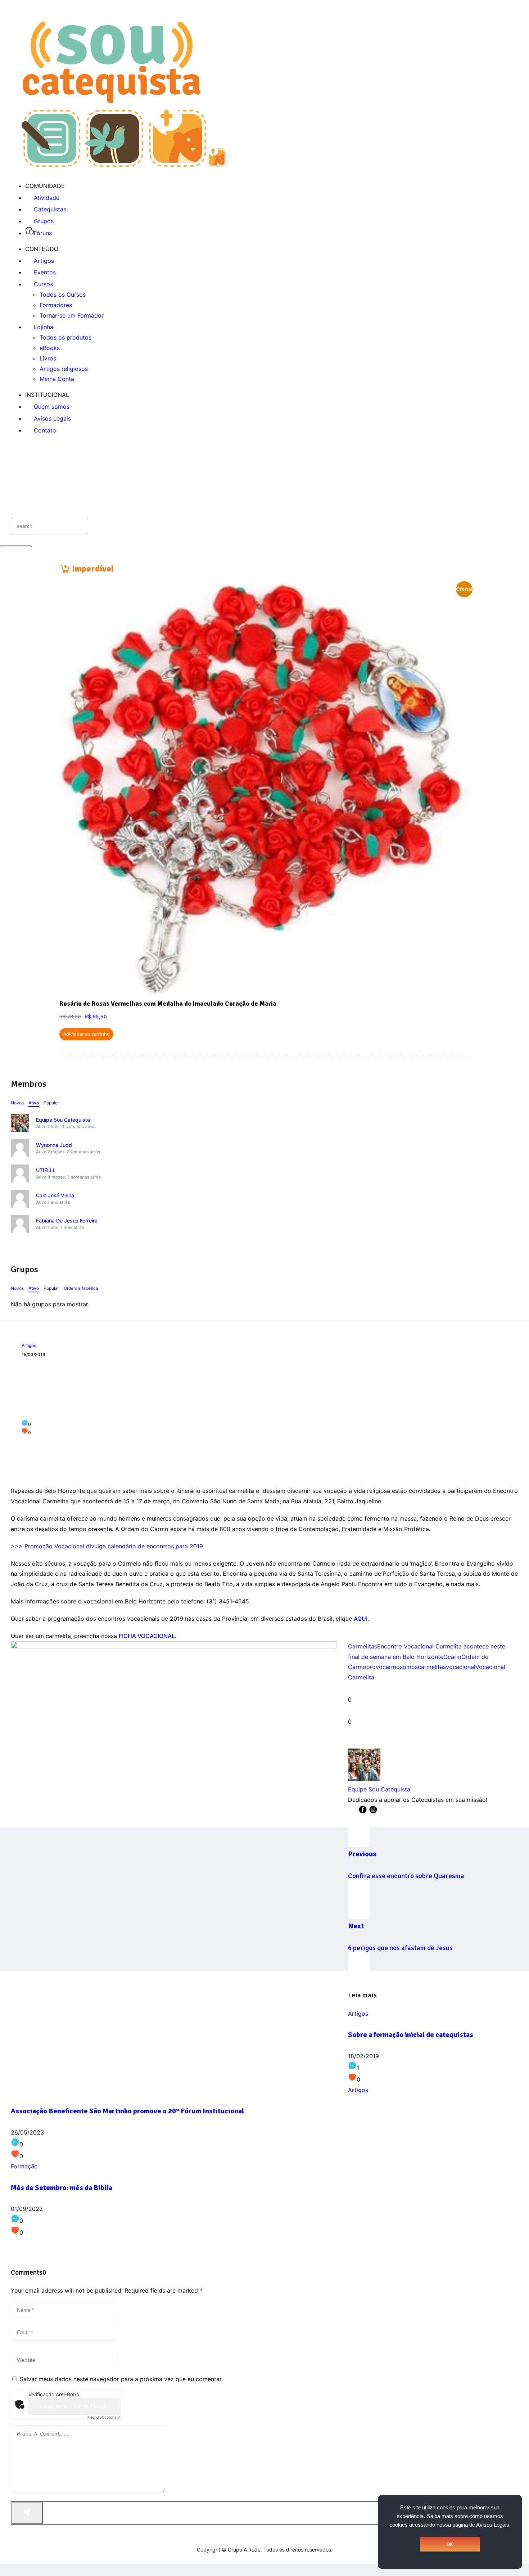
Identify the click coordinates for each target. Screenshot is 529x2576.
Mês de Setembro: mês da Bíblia (62, 2188)
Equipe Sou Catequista (63, 1120)
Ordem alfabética (81, 1288)
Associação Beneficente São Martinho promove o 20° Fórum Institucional (127, 2111)
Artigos (29, 1345)
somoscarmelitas (423, 1667)
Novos (17, 1103)
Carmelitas (363, 1646)
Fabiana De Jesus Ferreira (67, 1220)
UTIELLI (45, 1170)
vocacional (461, 1667)
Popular (51, 1103)
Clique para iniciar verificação (75, 2406)
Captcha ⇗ (104, 2417)
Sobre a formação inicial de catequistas (411, 2035)
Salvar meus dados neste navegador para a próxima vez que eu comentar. (121, 2379)
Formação (24, 2166)
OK (450, 2544)
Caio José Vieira (55, 1195)
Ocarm (452, 1657)
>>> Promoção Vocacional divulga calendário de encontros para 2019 (107, 1546)
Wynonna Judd (54, 1145)
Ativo (34, 1103)
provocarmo (383, 1667)
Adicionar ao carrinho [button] (86, 1034)
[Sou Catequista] (124, 165)
